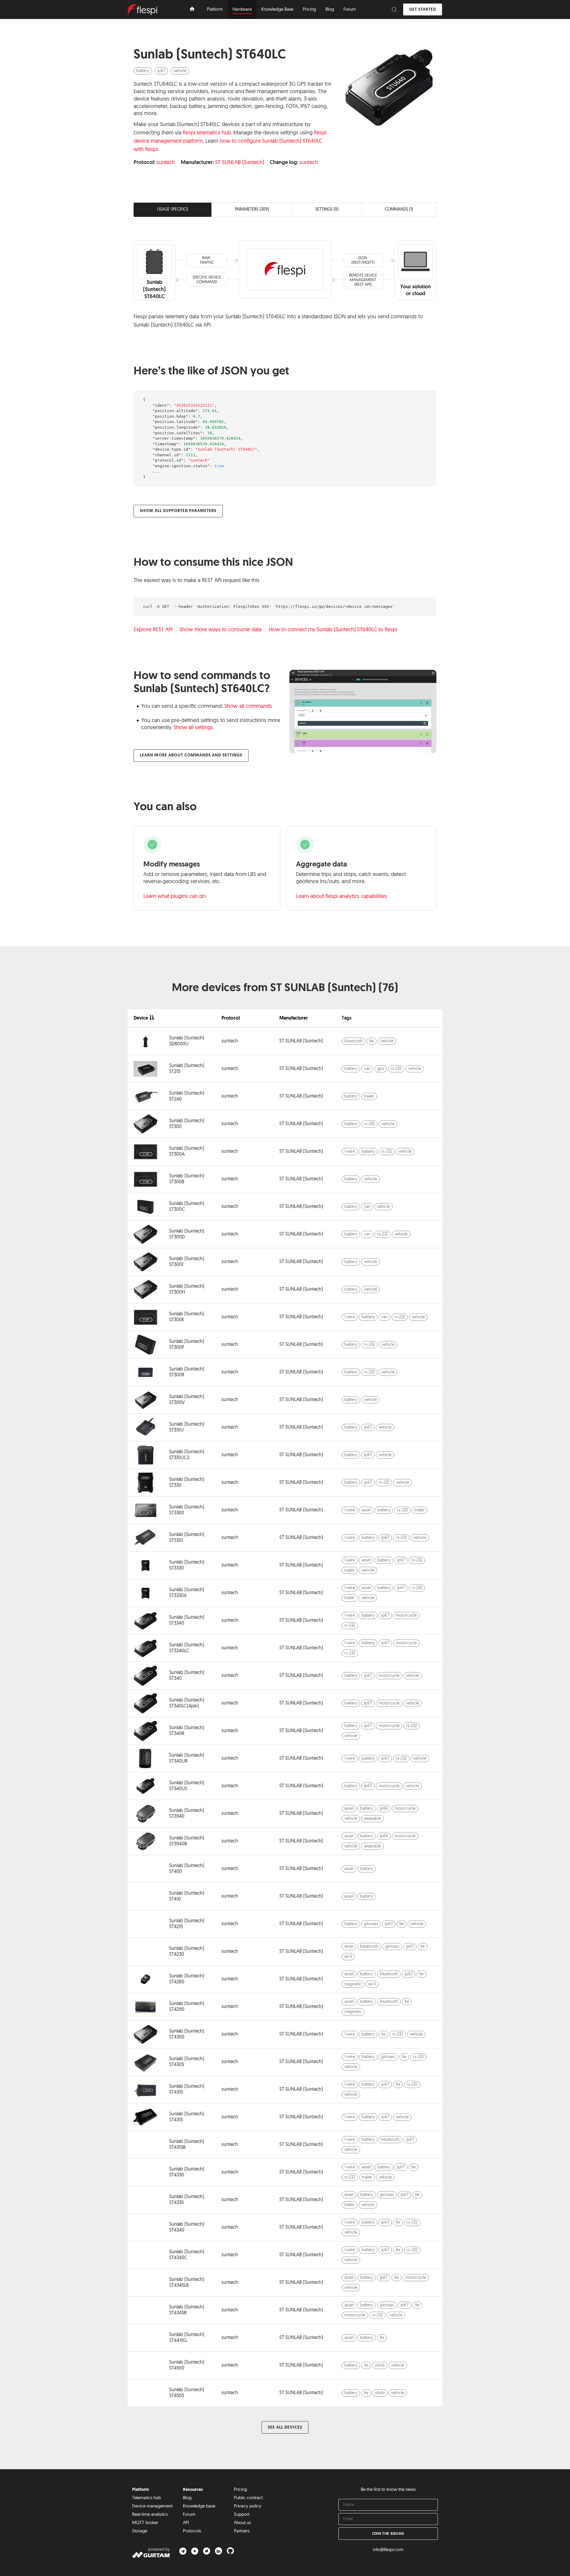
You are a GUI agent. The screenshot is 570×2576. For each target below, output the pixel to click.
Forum (189, 2515)
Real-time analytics (150, 2515)
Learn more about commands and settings (191, 755)
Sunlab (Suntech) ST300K (187, 1317)
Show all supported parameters (178, 511)
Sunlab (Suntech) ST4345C (187, 2255)
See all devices (285, 2428)
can (367, 1069)
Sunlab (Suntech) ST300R (187, 1372)
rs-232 (396, 1069)
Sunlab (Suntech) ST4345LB (187, 2283)
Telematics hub (147, 2498)
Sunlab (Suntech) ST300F (187, 1262)
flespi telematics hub (207, 133)
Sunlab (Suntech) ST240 (187, 1096)
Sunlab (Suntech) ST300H (187, 1289)
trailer (369, 1097)
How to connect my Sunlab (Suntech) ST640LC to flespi (333, 630)
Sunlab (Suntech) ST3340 (187, 1621)
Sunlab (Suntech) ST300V (187, 1400)
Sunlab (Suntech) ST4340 (187, 2227)
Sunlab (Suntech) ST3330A (187, 1593)
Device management (152, 2506)
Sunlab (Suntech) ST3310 (187, 1538)
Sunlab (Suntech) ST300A (187, 1152)
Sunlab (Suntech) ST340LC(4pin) (187, 1703)
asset (366, 1510)
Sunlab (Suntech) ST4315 (187, 2117)
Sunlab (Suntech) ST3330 (187, 1565)
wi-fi (348, 1957)
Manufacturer (294, 1018)
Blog (187, 2498)
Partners (242, 2531)
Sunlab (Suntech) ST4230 (187, 1952)
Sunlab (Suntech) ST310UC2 (187, 1455)
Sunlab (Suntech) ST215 (187, 1069)
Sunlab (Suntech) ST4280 (187, 1979)
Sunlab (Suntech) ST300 (187, 1124)
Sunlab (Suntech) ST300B (187, 1179)
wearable (373, 1819)
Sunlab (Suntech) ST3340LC (187, 1648)
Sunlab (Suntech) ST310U (187, 1427)
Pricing (240, 2490)
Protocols (192, 2531)
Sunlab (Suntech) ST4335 (187, 2200)
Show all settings (193, 728)
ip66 (384, 1809)
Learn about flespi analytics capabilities (342, 897)
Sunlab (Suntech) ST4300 (187, 2034)
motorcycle (406, 1616)
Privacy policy (248, 2506)
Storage (140, 2531)
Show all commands (248, 707)
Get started (423, 10)
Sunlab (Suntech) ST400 (187, 1869)
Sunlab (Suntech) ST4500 (187, 2365)
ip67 (161, 71)
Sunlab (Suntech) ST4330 (187, 2172)
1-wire (350, 1152)
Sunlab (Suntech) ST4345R (187, 2310)
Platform (141, 2490)
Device (141, 1018)
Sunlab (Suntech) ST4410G (187, 2338)
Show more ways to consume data (221, 630)
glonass (371, 1924)
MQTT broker (145, 2523)
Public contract (248, 2498)
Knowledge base (199, 2506)
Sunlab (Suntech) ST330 (187, 1483)
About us (242, 2523)
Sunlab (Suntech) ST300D (187, 1234)
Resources (193, 2490)
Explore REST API (153, 630)
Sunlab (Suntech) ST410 (187, 1896)
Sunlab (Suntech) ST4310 (187, 2090)
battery (143, 71)
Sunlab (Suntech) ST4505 (187, 2393)
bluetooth (354, 1041)
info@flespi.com (388, 2550)
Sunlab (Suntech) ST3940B (187, 1841)
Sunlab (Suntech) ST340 (187, 1676)
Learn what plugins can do (175, 897)
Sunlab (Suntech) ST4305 (187, 2062)
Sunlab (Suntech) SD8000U (187, 1041)
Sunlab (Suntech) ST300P (187, 1345)
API (186, 2523)
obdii (380, 2366)
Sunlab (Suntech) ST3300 (187, 1510)
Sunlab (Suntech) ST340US (187, 1786)
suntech (166, 163)
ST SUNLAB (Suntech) (240, 163)
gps (381, 1069)
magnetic (353, 1984)
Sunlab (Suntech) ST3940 (187, 1814)
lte (372, 1041)
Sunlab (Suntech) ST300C (187, 1207)
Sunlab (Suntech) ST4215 (187, 1924)
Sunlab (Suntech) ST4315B (187, 2145)
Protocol (231, 1018)
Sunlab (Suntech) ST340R (187, 1731)
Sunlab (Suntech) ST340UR (187, 1758)
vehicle (180, 71)
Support (242, 2515)
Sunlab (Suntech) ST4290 (187, 2007)
